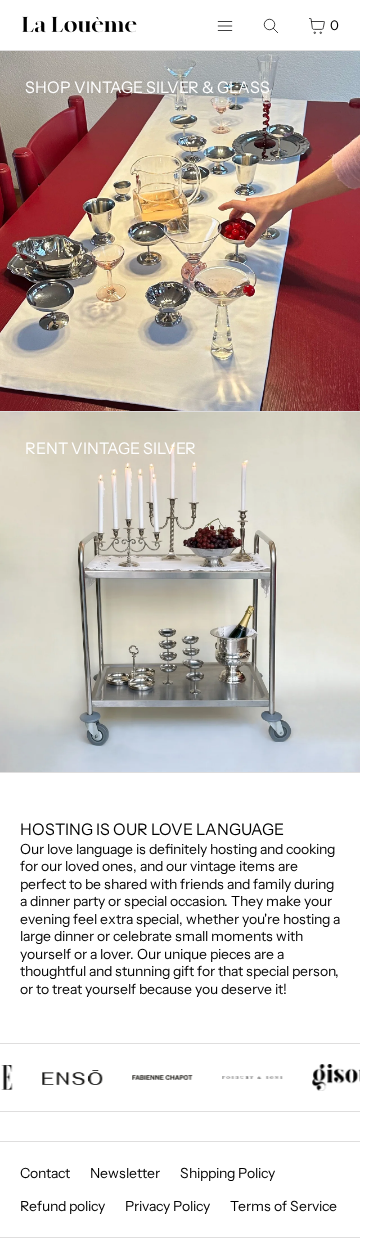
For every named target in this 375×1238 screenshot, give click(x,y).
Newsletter (125, 1173)
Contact (45, 1173)
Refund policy (62, 1206)
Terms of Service (283, 1206)
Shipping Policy (227, 1173)
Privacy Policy (167, 1206)
